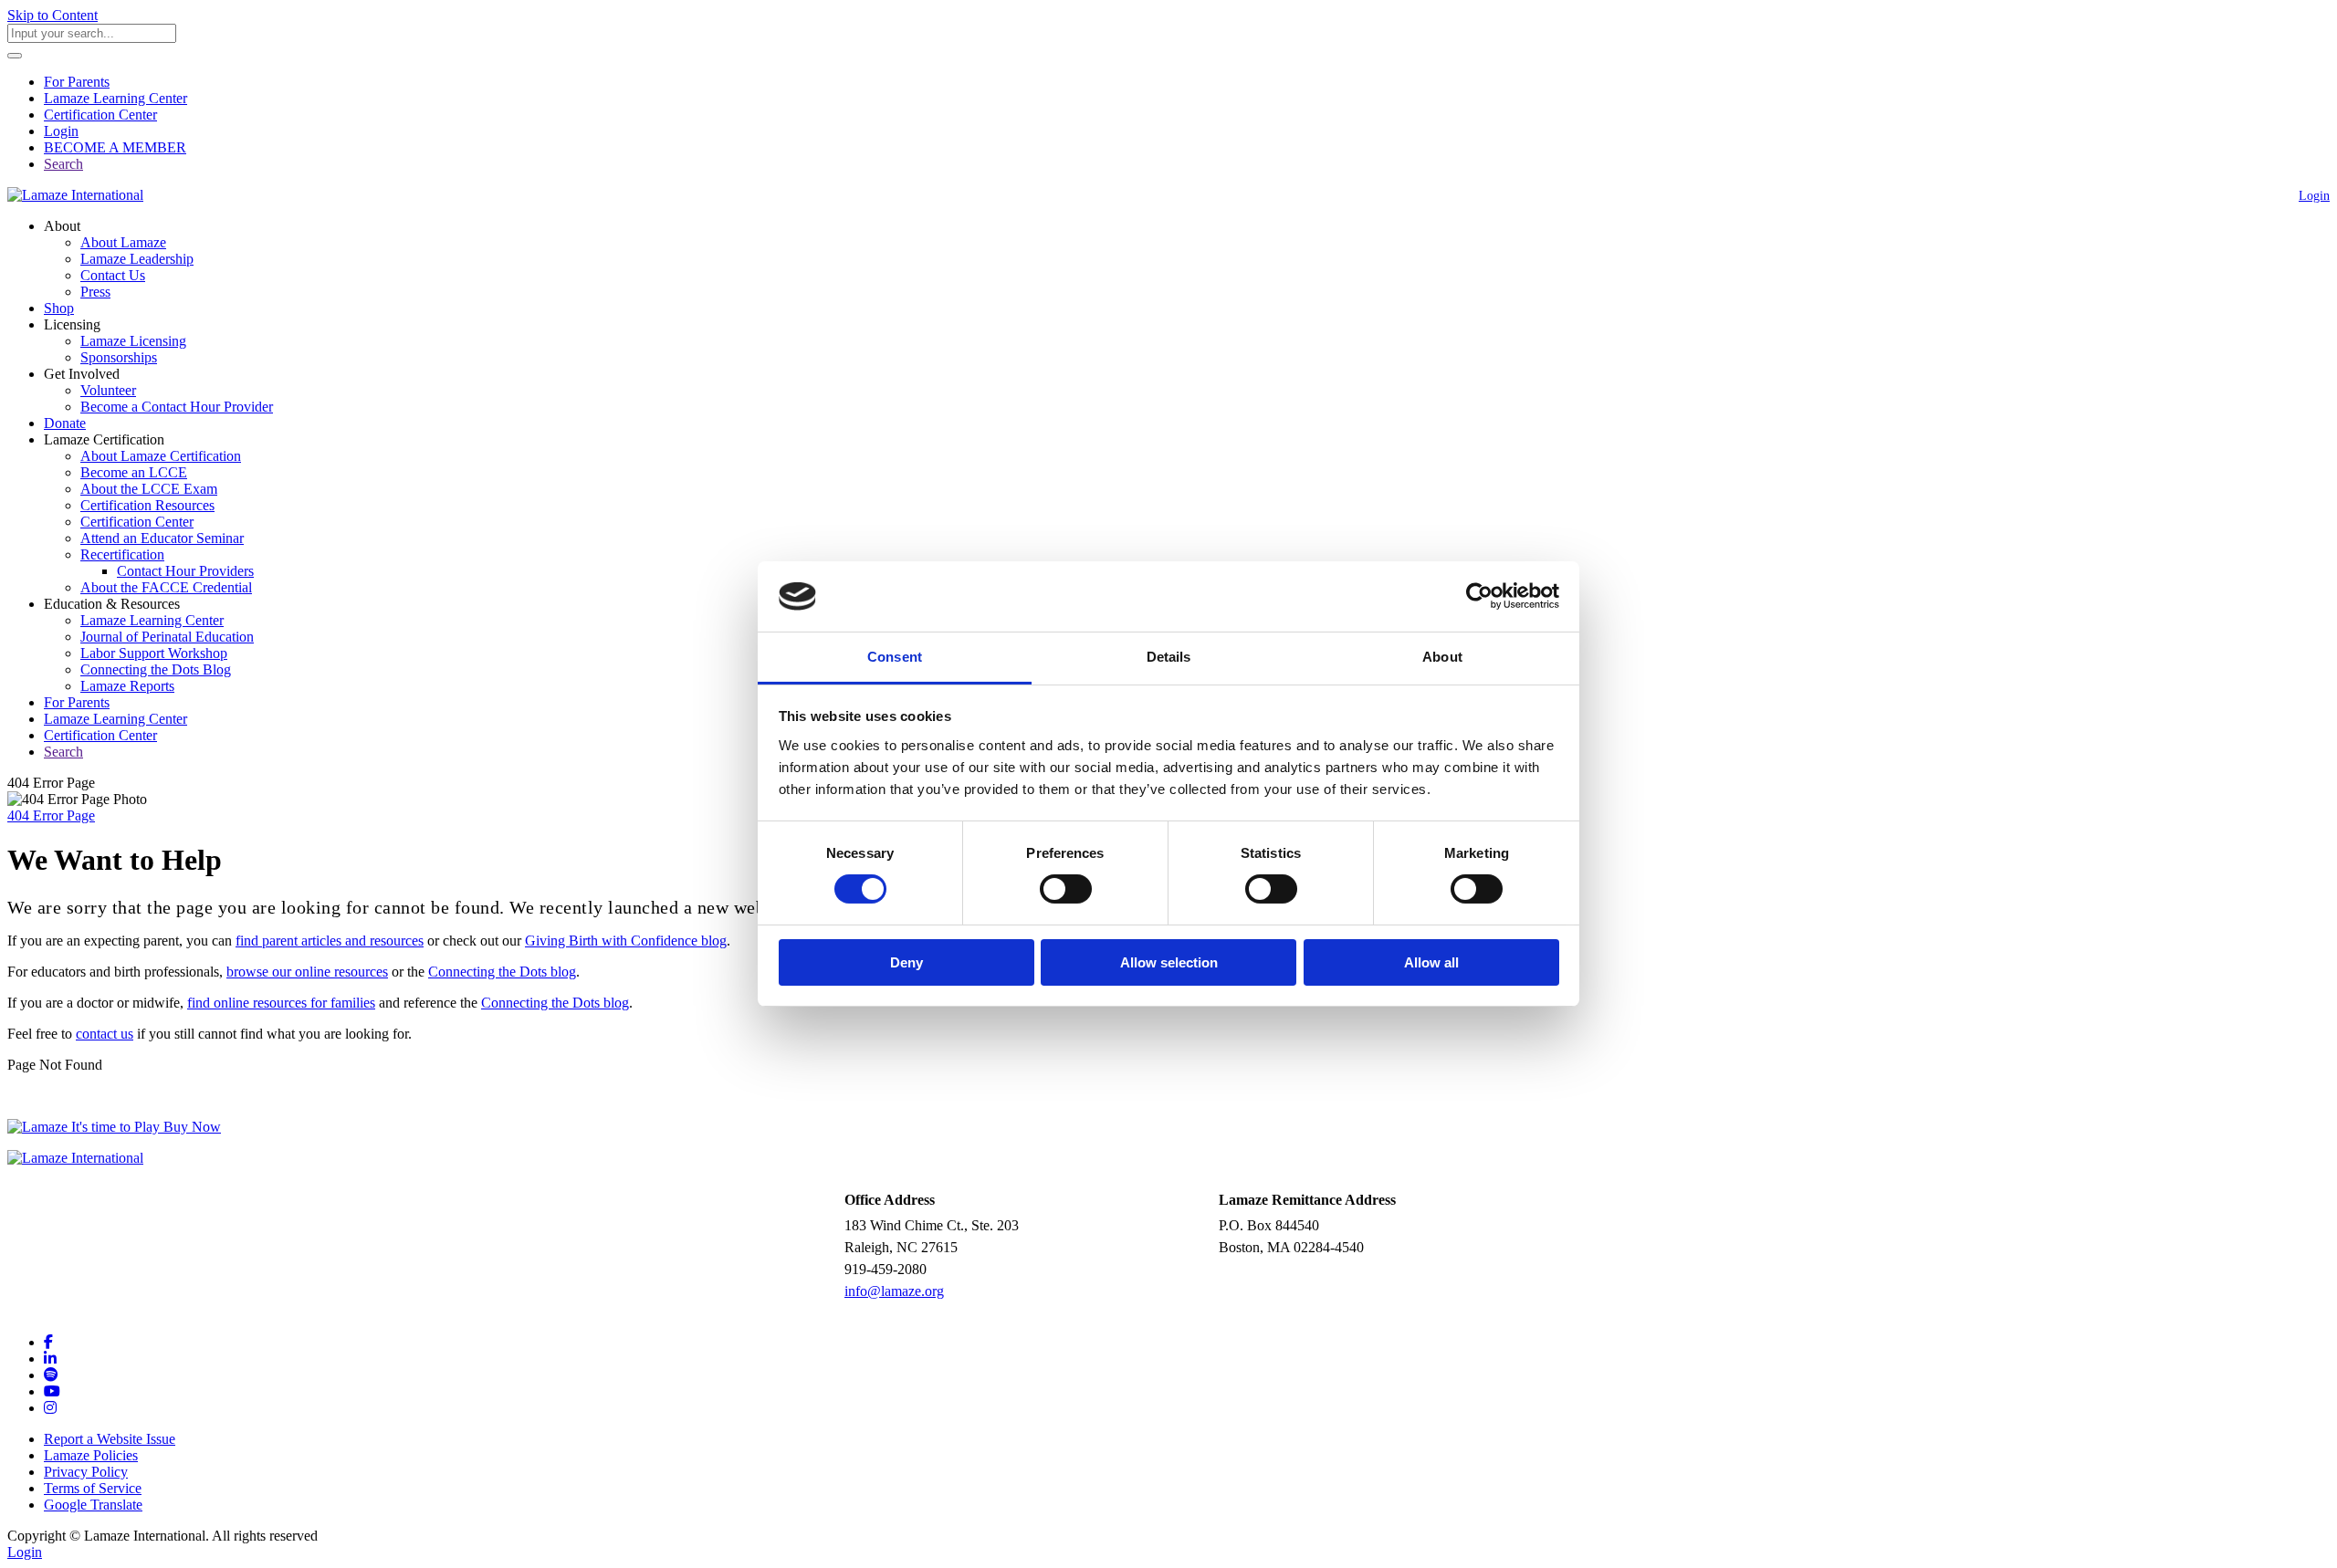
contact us (105, 1034)
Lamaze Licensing (133, 341)
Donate (65, 423)
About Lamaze (123, 242)
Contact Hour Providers (185, 571)
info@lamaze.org (894, 1291)
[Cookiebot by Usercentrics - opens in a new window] (1479, 596)
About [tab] (1442, 657)
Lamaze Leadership (137, 259)
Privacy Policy (86, 1472)
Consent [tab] (895, 657)
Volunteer (108, 390)
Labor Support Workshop (154, 653)
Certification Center (100, 115)
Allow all (1431, 962)
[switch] (1066, 889)
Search (63, 164)
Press (95, 292)
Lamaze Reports (127, 686)
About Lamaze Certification (161, 456)
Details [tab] (1169, 657)
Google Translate (93, 1505)
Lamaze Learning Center (115, 98)
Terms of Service (93, 1488)
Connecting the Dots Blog (156, 669)
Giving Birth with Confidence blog (626, 941)
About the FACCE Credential (166, 587)
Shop (59, 308)
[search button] (15, 56)
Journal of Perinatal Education (167, 637)
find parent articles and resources (330, 941)
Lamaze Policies (91, 1455)
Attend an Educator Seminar (162, 538)
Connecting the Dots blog (502, 972)
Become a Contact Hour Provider (177, 407)
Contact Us (113, 275)
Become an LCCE (134, 472)
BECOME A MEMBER (115, 147)
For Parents (77, 82)
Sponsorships (119, 357)
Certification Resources (147, 505)
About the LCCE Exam (149, 489)
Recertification (122, 554)
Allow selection (1169, 962)
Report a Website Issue (110, 1439)
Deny (907, 962)
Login (61, 131)
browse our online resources (307, 972)
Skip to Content (52, 15)
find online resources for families (281, 1003)
